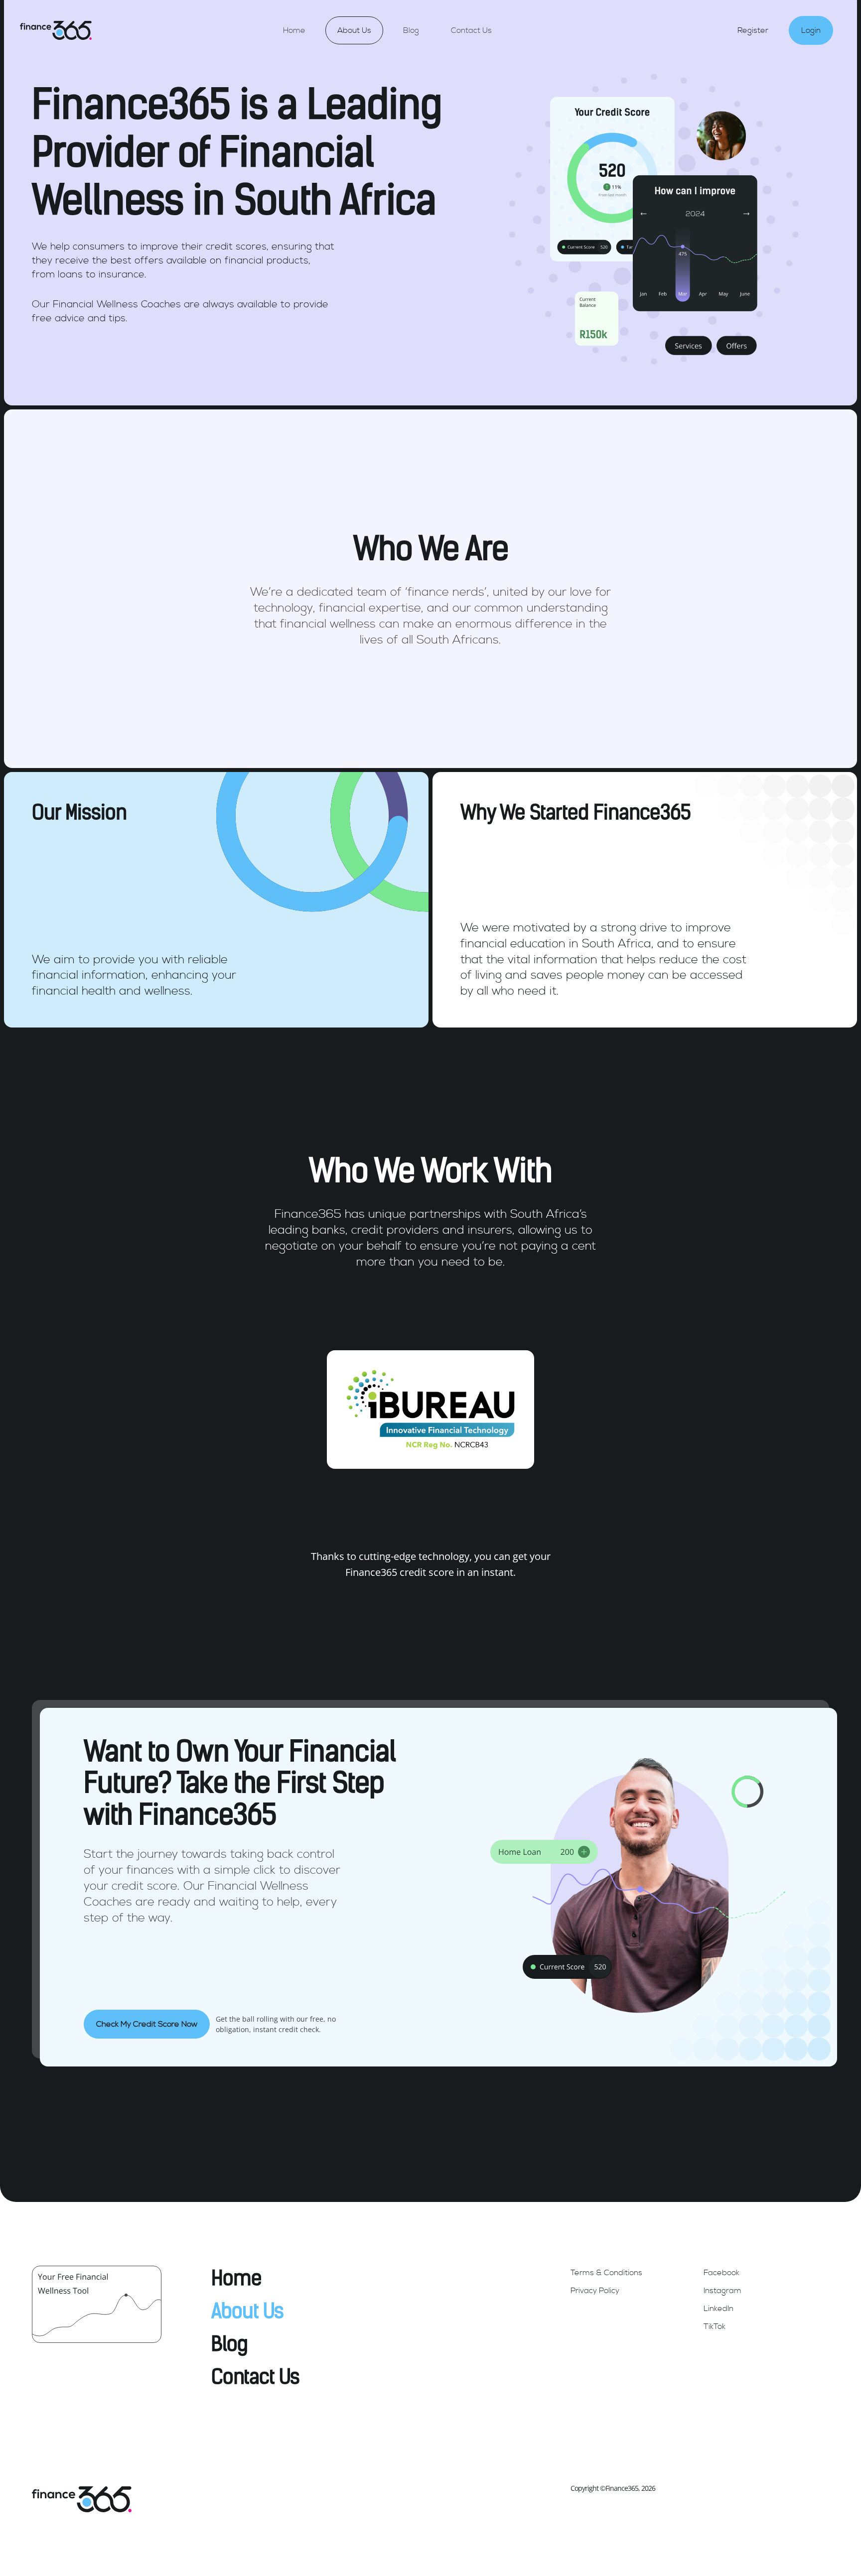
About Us (354, 30)
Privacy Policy (595, 2291)
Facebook (721, 2273)
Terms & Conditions (606, 2273)
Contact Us (471, 30)
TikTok (715, 2326)
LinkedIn (718, 2309)
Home (294, 30)
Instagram (722, 2291)
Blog (411, 30)
